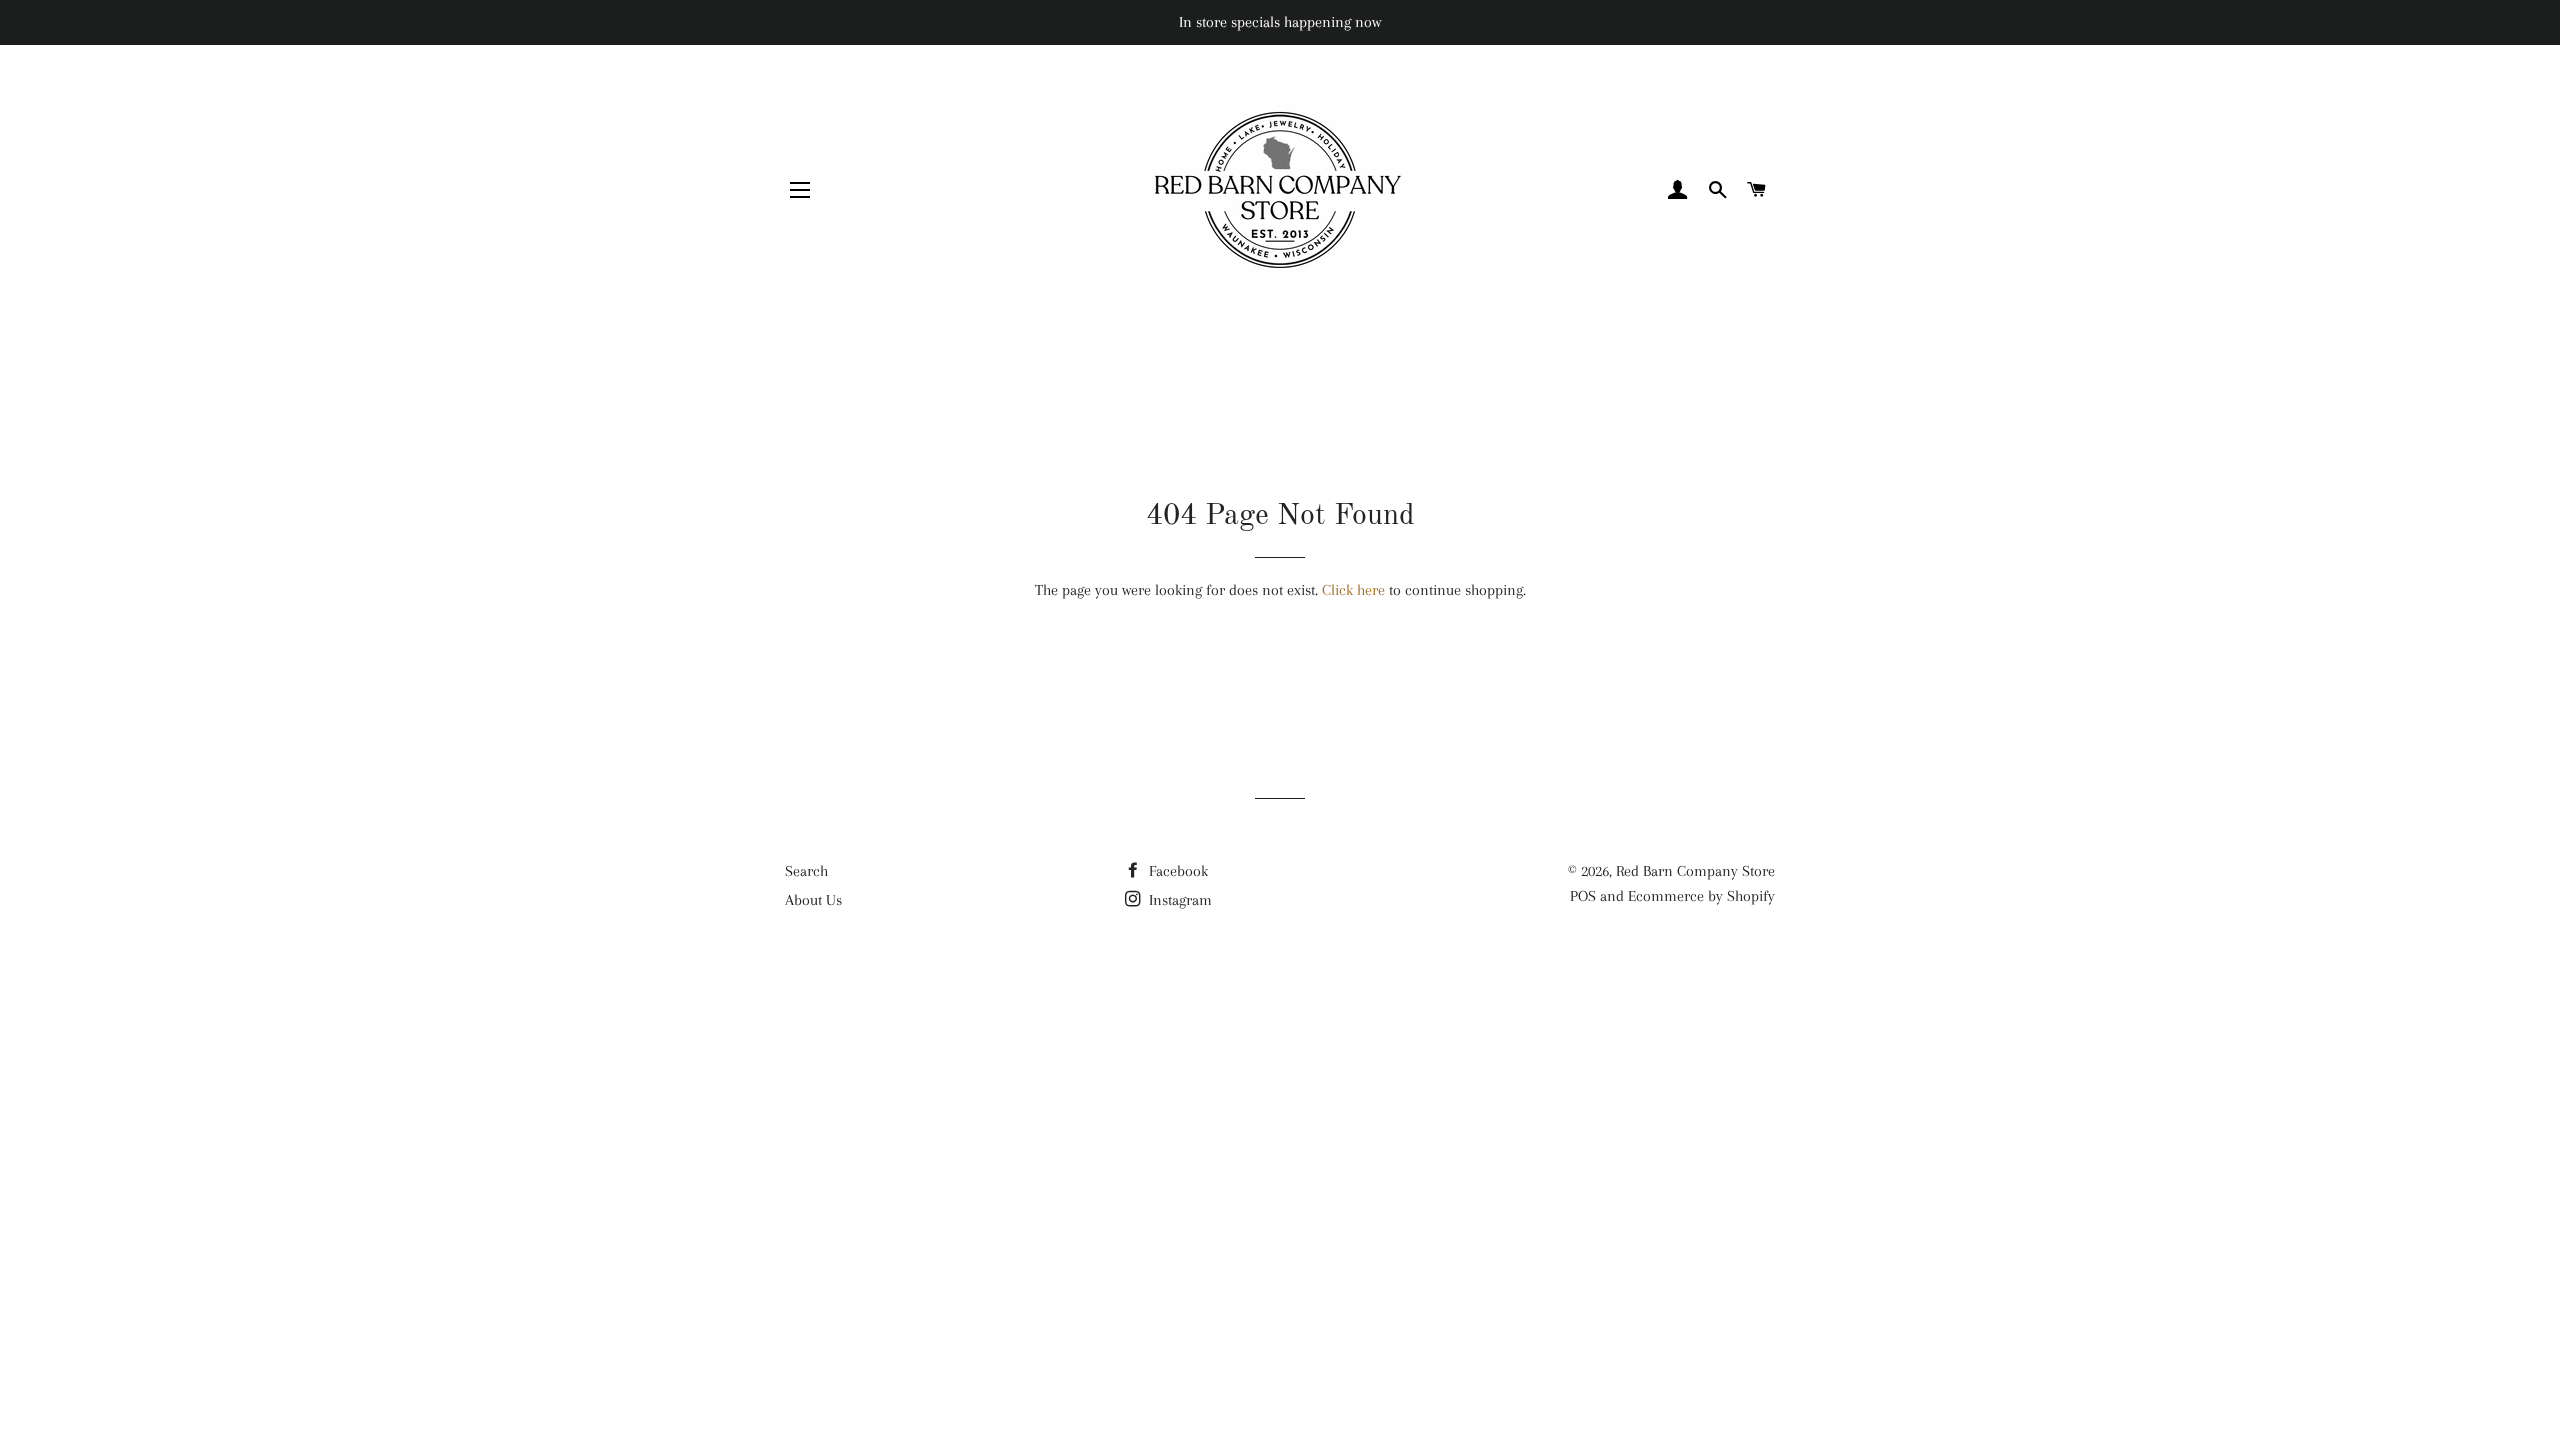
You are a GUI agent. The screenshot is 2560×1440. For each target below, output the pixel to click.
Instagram (1178, 900)
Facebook (1176, 871)
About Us (813, 900)
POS (1583, 896)
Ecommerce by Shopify (1701, 896)
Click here (1353, 590)
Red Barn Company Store (1695, 871)
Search (806, 871)
